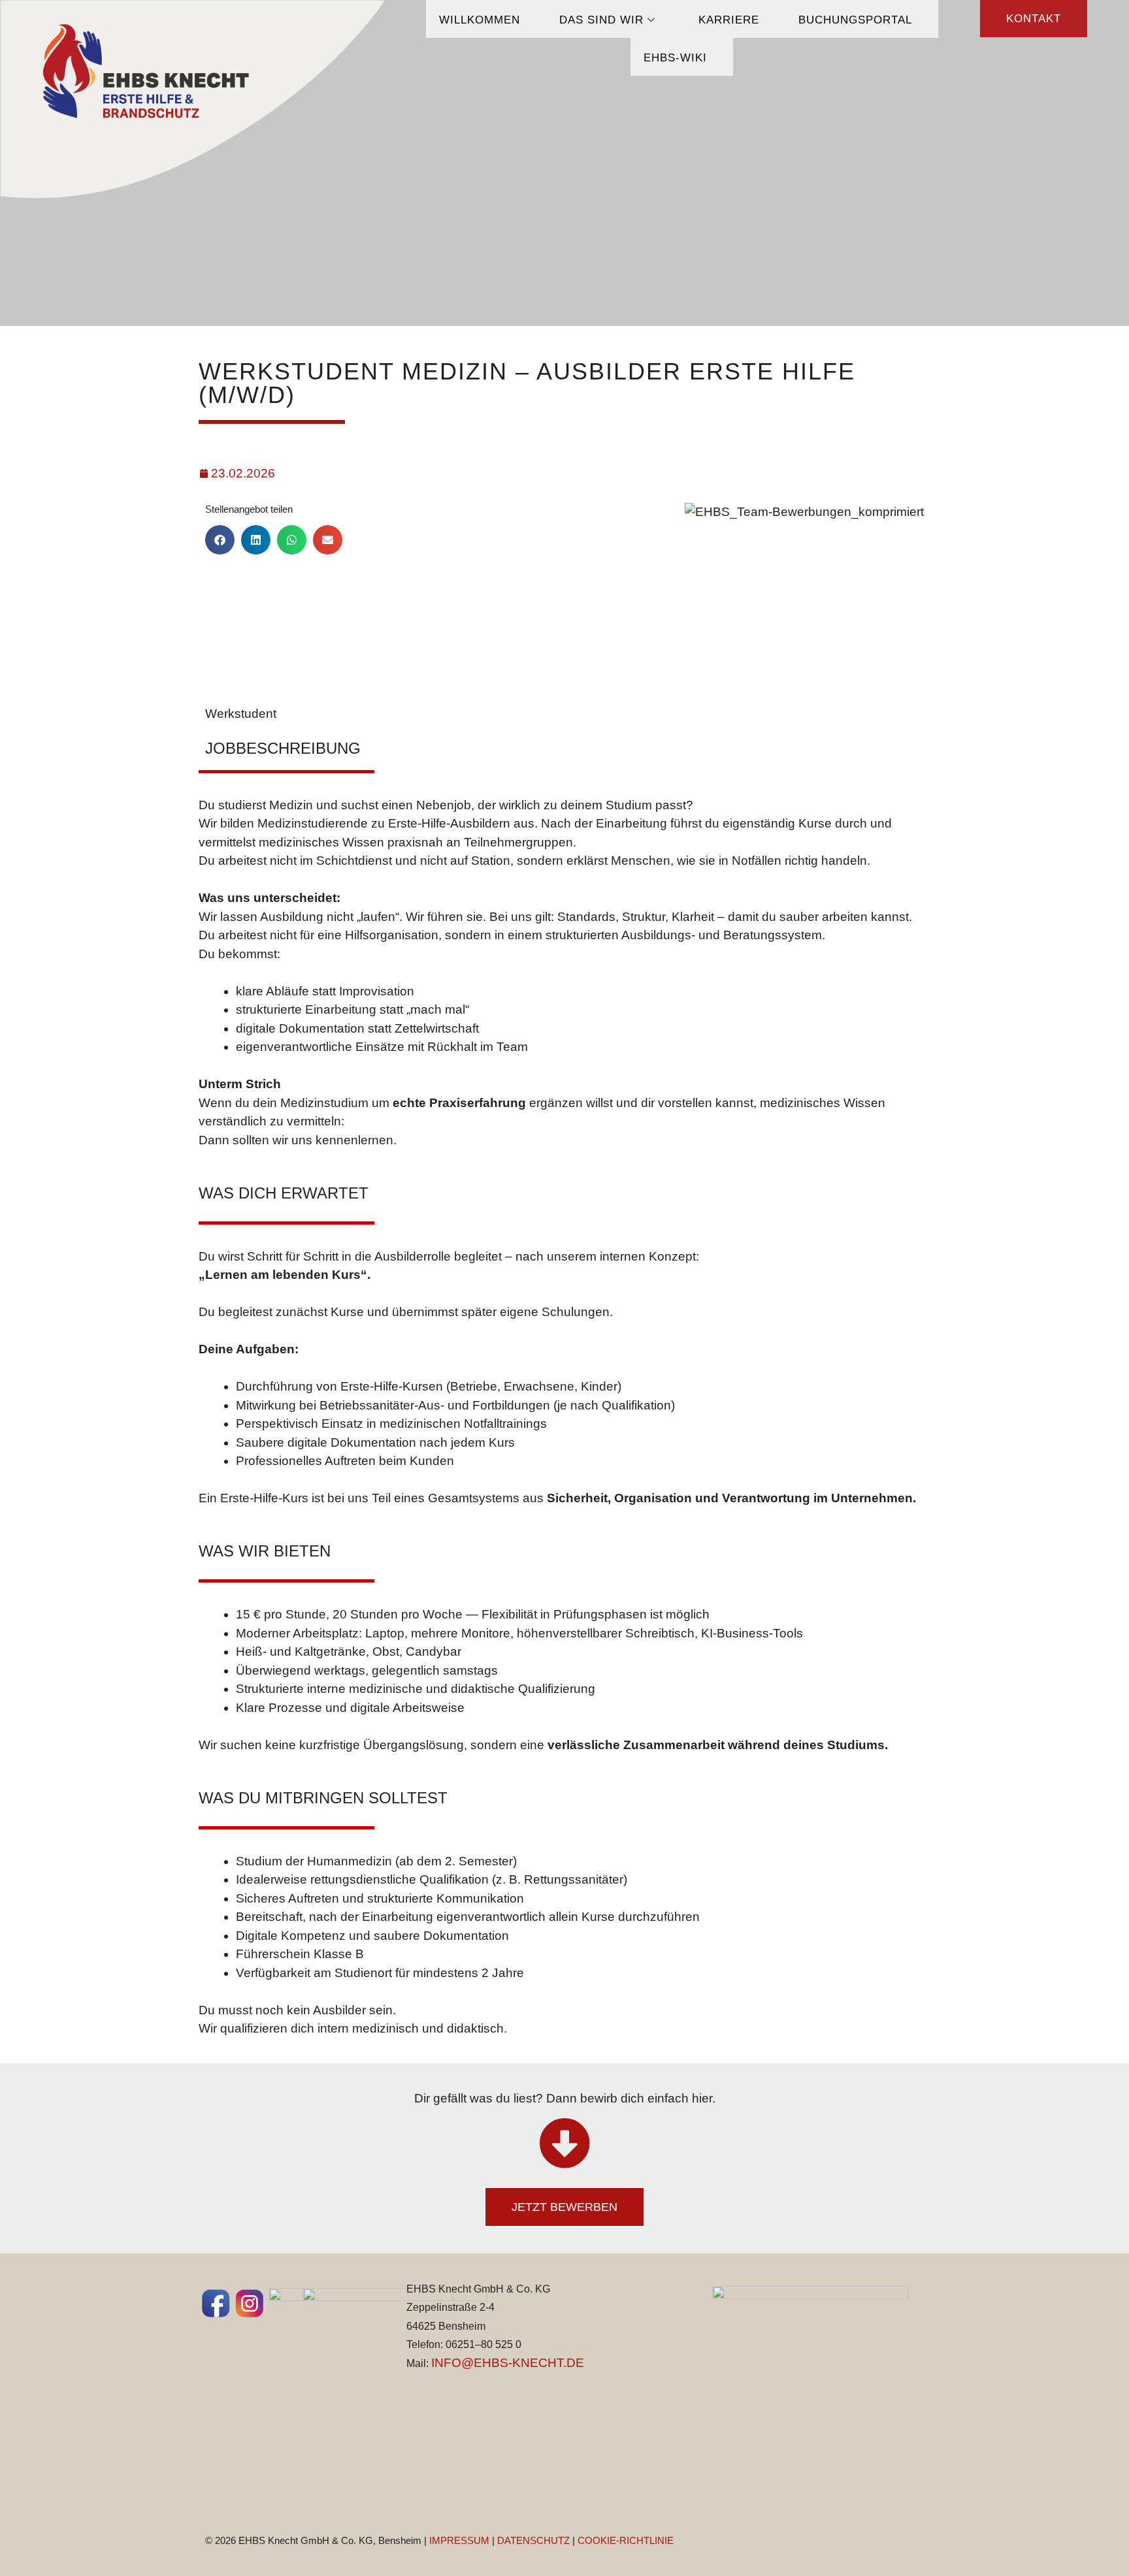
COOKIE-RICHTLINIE (626, 2540)
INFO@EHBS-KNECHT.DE (508, 2363)
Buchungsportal (855, 20)
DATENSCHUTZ (533, 2540)
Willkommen (480, 20)
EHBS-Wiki (675, 58)
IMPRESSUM (459, 2540)
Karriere (729, 20)
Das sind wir (601, 20)
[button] (220, 540)
